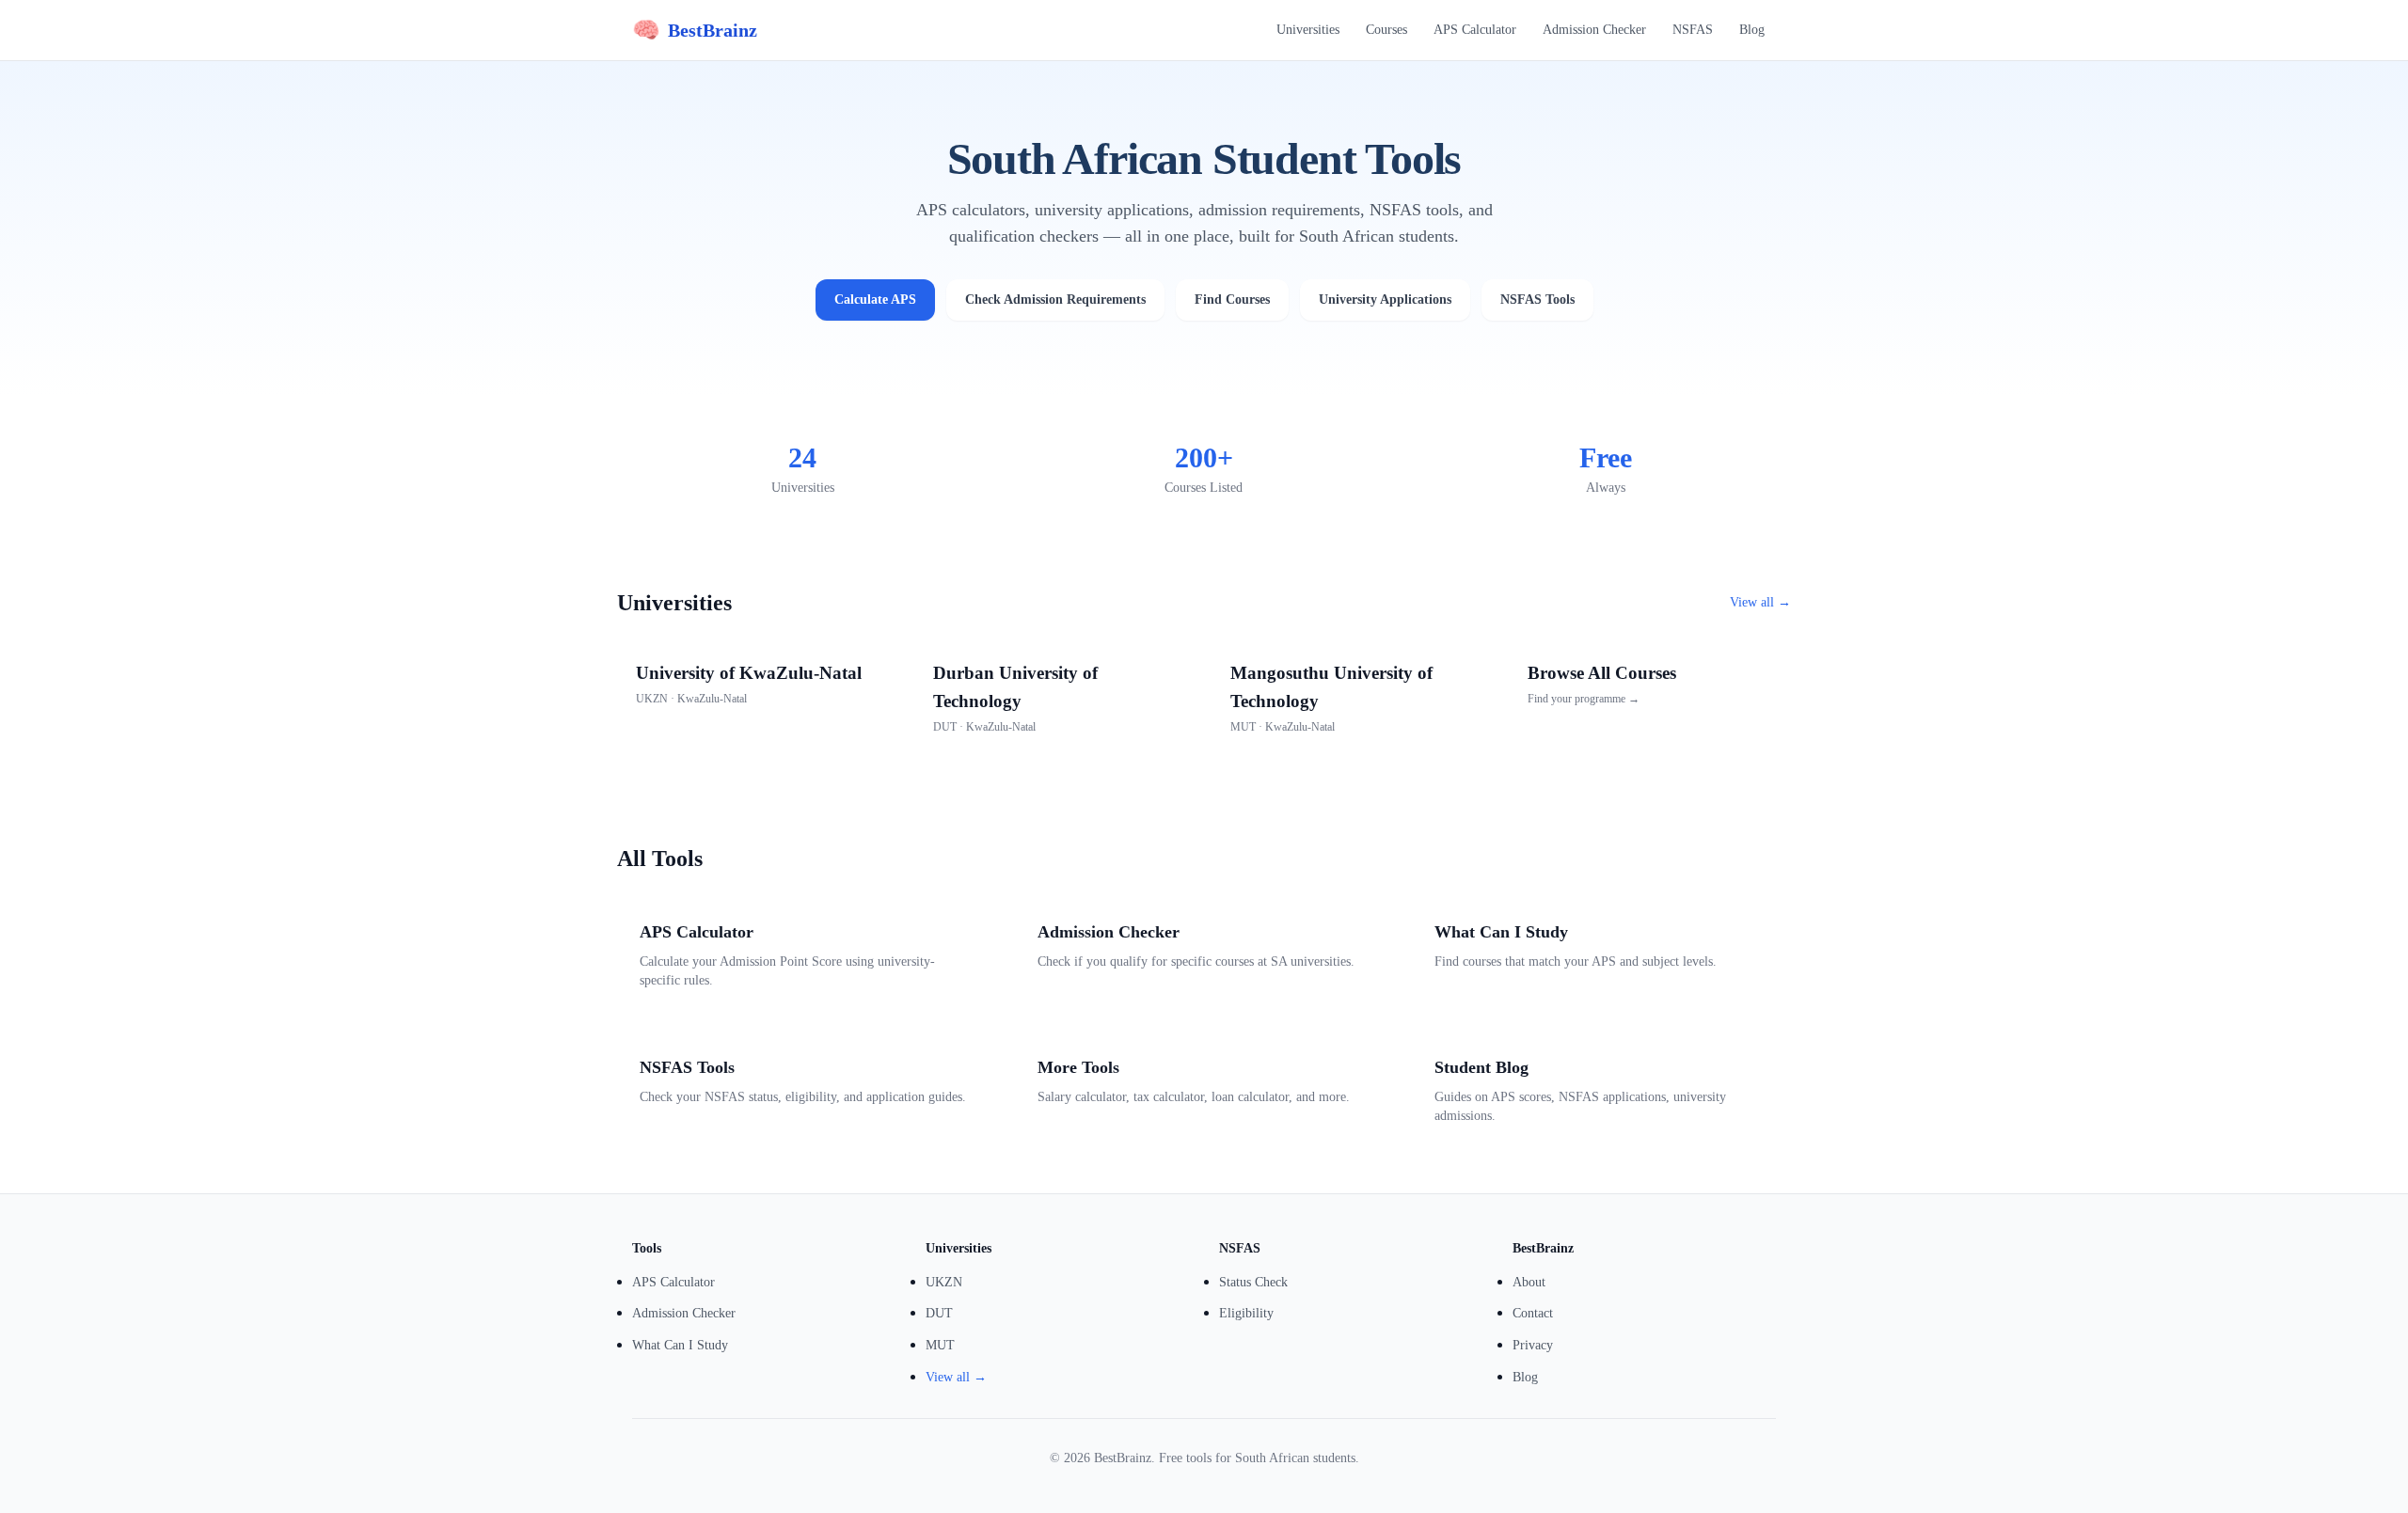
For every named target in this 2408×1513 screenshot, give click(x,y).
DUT (939, 1313)
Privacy (1533, 1345)
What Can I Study (680, 1345)
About (1529, 1282)
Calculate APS (875, 299)
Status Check (1253, 1282)
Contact (1533, 1313)
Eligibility (1246, 1313)
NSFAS (1693, 30)
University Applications (1385, 299)
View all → (1760, 602)
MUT (940, 1345)
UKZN (944, 1282)
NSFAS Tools (1537, 299)
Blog (1752, 30)
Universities (1308, 30)
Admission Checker (1594, 30)
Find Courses (1232, 299)
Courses (1386, 30)
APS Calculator (1475, 30)
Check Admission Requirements (1055, 299)
